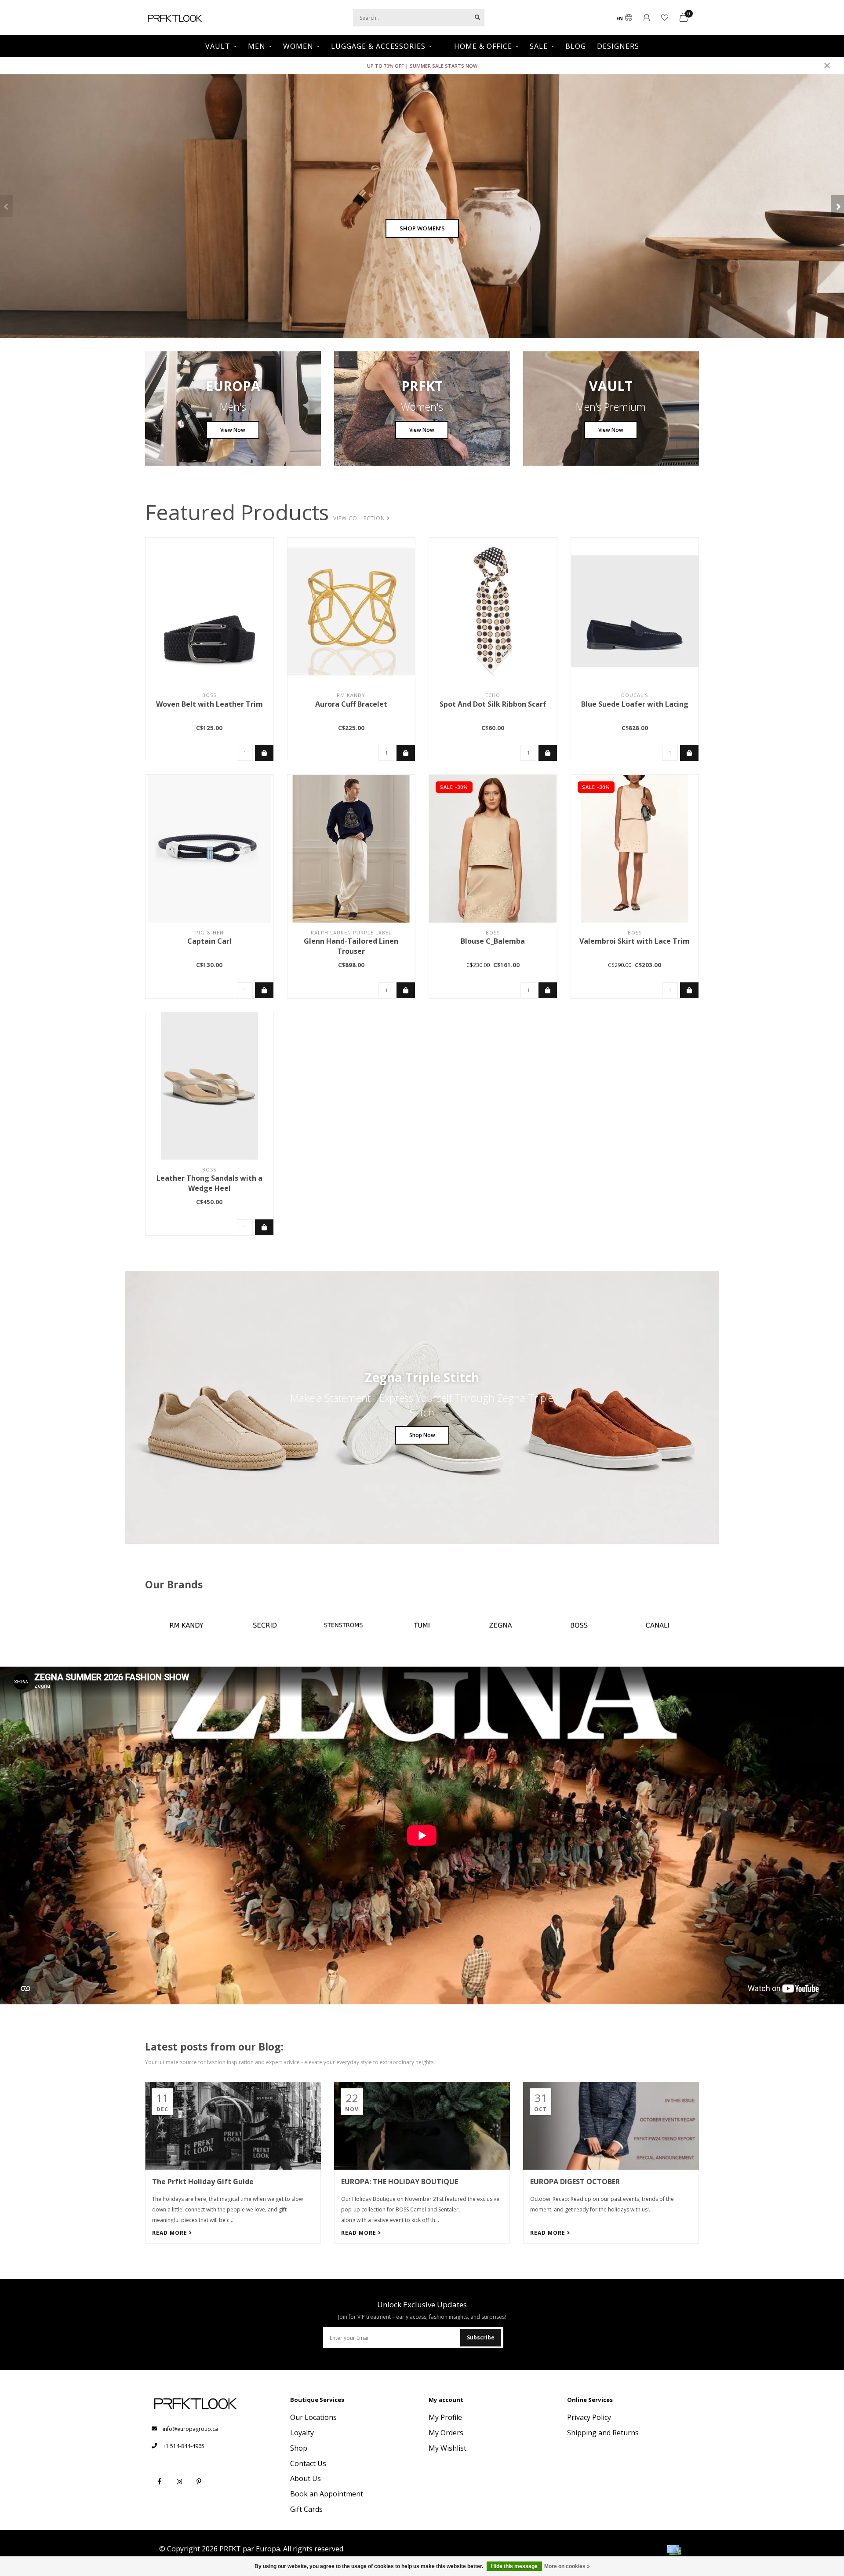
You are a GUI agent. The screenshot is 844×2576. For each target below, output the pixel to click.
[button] (7, 206)
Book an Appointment (327, 2494)
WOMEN (298, 46)
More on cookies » (567, 2566)
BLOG (576, 46)
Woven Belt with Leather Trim (209, 704)
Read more (171, 2233)
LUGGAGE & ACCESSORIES (378, 46)
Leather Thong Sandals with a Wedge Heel (209, 1183)
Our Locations (313, 2417)
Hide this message (514, 2566)
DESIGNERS (618, 46)
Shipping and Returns (603, 2433)
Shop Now (422, 1435)
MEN (257, 46)
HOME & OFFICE (483, 46)
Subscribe (481, 2337)
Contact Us (308, 2463)
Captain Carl (209, 941)
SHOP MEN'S (422, 228)
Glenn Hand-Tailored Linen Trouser (351, 946)
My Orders (446, 2433)
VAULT (218, 46)
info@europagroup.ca (190, 2429)
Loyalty (302, 2433)
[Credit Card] (674, 2550)
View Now (233, 430)
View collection (360, 518)
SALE (539, 46)
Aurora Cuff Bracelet (351, 704)
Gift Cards (306, 2509)
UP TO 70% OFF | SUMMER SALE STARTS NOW (422, 66)
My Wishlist (447, 2448)
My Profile (445, 2417)
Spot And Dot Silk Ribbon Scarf (493, 704)
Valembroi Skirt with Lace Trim (635, 941)
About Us (306, 2478)
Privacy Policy (589, 2417)
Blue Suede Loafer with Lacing (635, 704)
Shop (299, 2448)
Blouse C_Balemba (493, 941)
